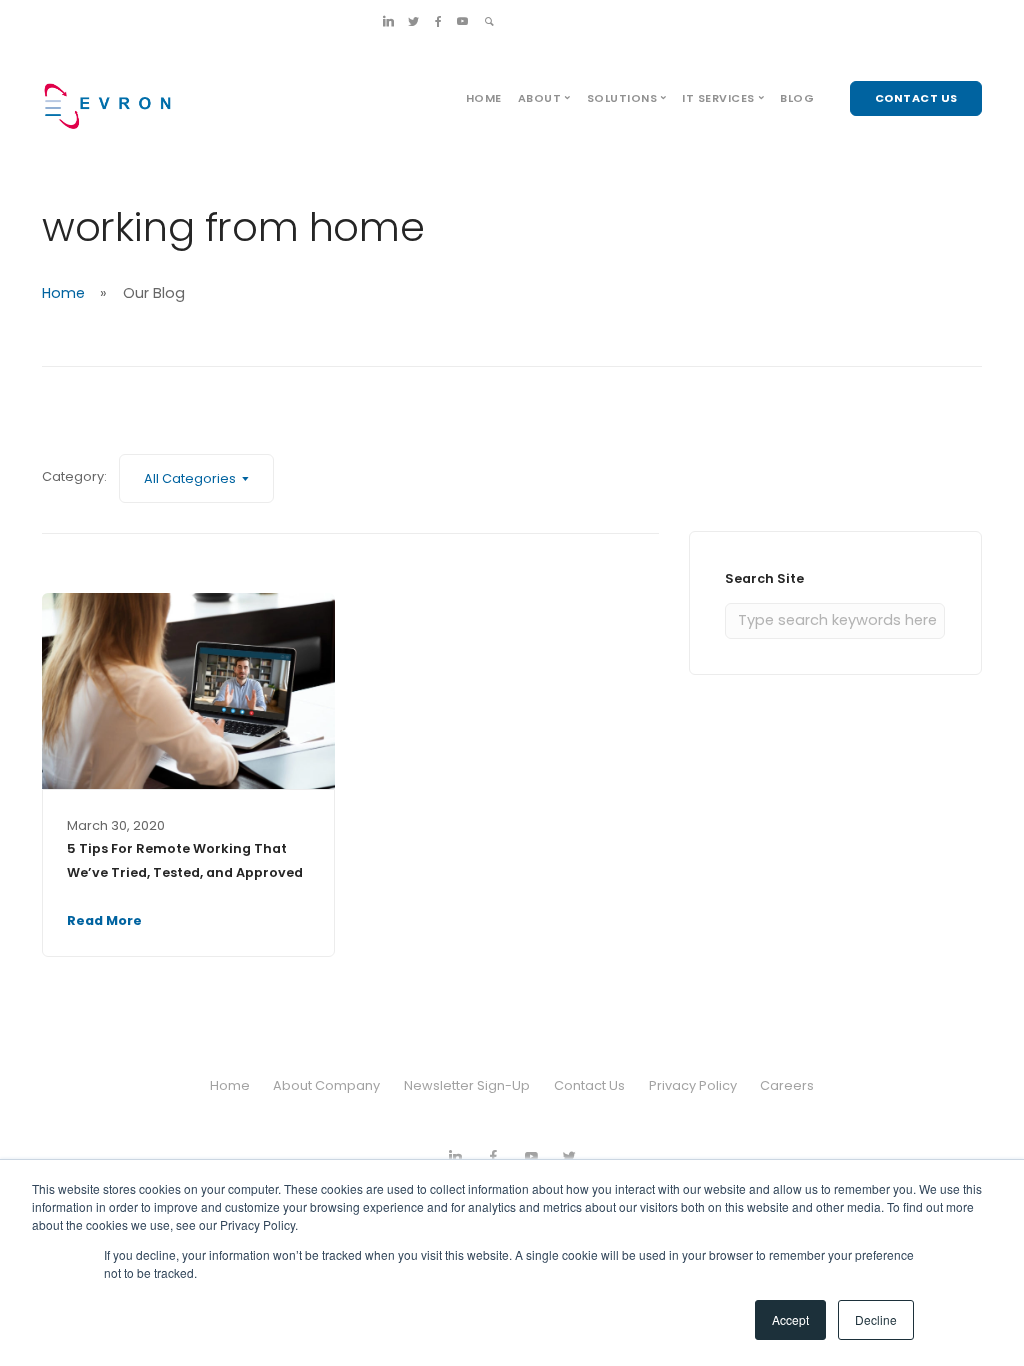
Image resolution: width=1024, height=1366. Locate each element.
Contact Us (589, 1085)
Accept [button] (790, 1319)
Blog (797, 98)
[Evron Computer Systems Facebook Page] (438, 21)
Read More (104, 920)
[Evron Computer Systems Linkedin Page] (388, 21)
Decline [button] (876, 1319)
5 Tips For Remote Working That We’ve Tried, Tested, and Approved (185, 860)
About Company (326, 1085)
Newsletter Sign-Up (467, 1085)
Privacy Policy (693, 1085)
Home (484, 98)
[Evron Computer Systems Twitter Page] (413, 21)
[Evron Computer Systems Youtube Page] (462, 21)
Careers (787, 1085)
